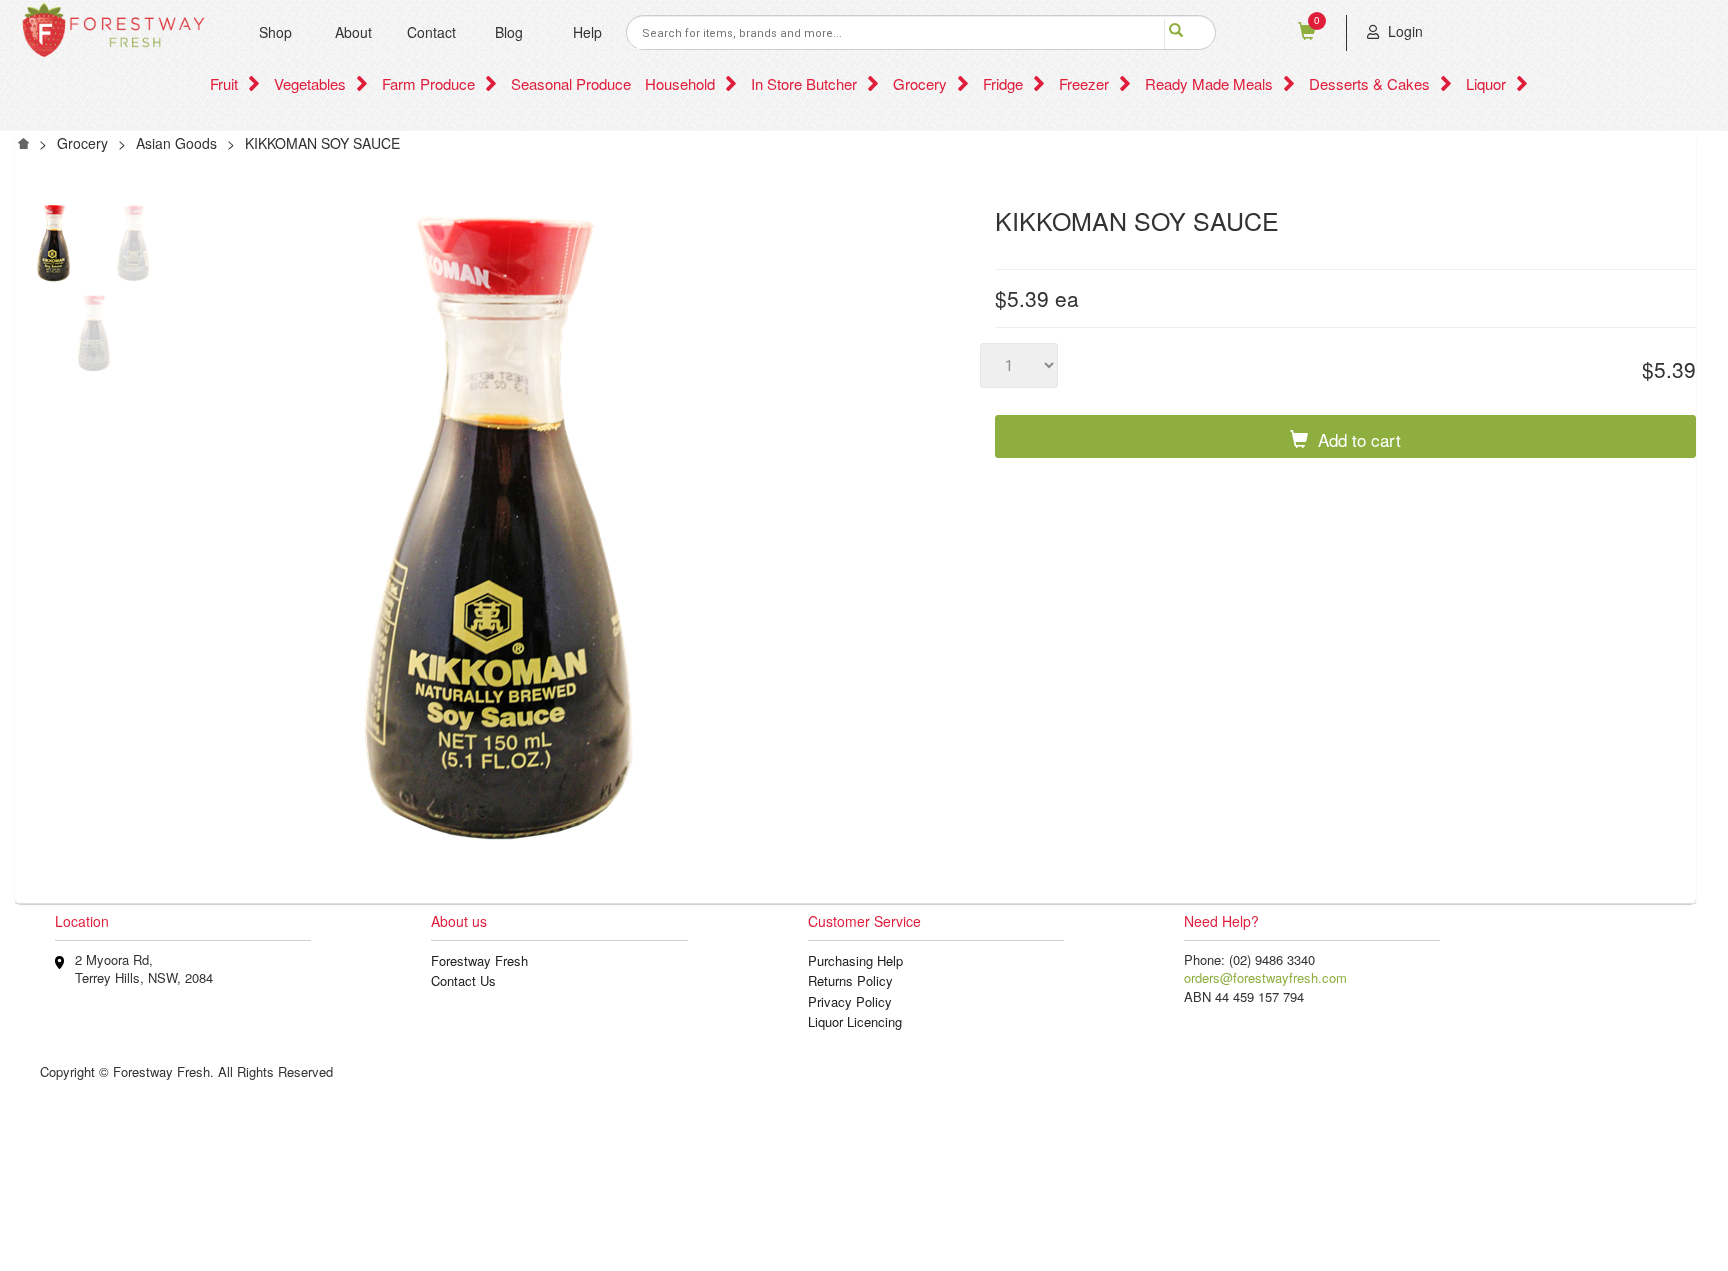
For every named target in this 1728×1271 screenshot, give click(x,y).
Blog (509, 32)
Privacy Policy (850, 1001)
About (353, 32)
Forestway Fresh (479, 960)
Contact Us (463, 980)
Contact (431, 32)
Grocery (82, 143)
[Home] (23, 141)
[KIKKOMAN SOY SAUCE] (53, 248)
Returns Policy (850, 980)
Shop (275, 32)
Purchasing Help (855, 960)
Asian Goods (176, 143)
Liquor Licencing (855, 1021)
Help (587, 32)
